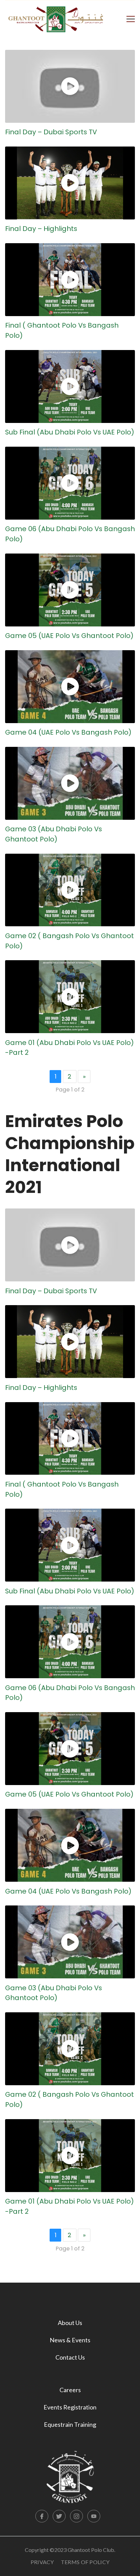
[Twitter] (59, 2516)
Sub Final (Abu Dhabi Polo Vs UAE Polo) (70, 432)
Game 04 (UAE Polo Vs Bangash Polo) (68, 732)
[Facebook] (42, 2516)
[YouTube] (94, 2516)
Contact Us (70, 2357)
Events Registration (70, 2407)
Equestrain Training (70, 2424)
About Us (70, 2323)
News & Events (70, 2340)
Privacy (42, 2562)
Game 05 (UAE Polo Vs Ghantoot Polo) (69, 636)
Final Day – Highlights (41, 229)
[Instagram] (76, 2516)
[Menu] (131, 18)
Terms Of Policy (85, 2562)
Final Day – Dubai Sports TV (51, 132)
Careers (70, 2390)
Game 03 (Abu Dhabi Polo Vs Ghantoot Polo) (54, 834)
